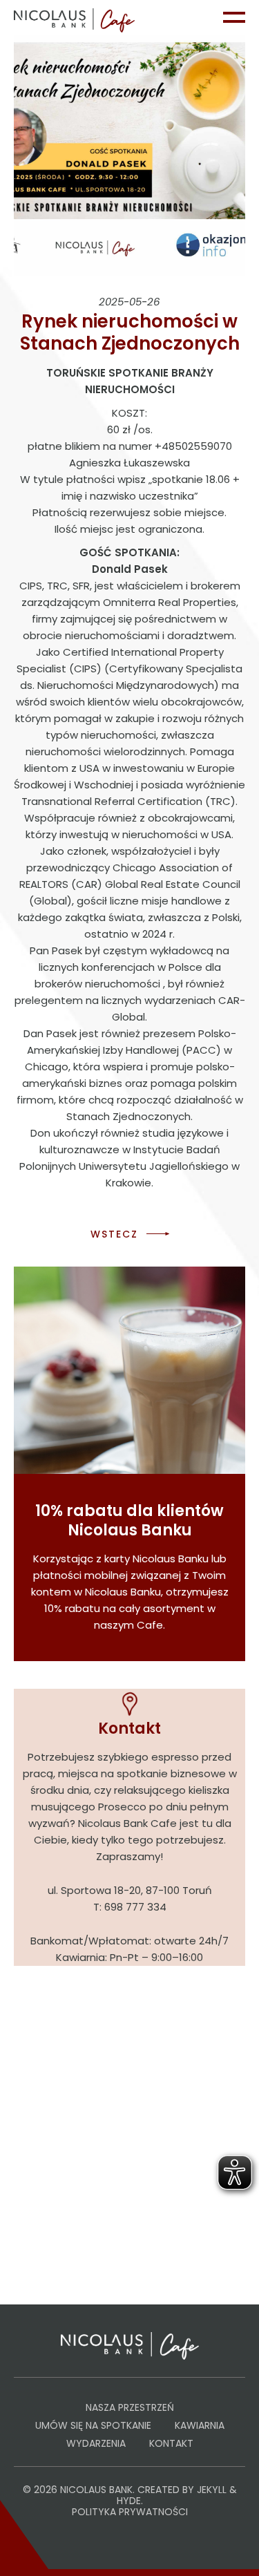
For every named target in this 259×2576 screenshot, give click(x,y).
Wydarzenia (96, 2443)
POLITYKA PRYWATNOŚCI (130, 2512)
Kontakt (171, 2443)
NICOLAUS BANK (96, 2490)
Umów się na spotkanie (93, 2425)
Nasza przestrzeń (130, 2407)
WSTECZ (114, 1234)
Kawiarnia (200, 2425)
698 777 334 (135, 1907)
